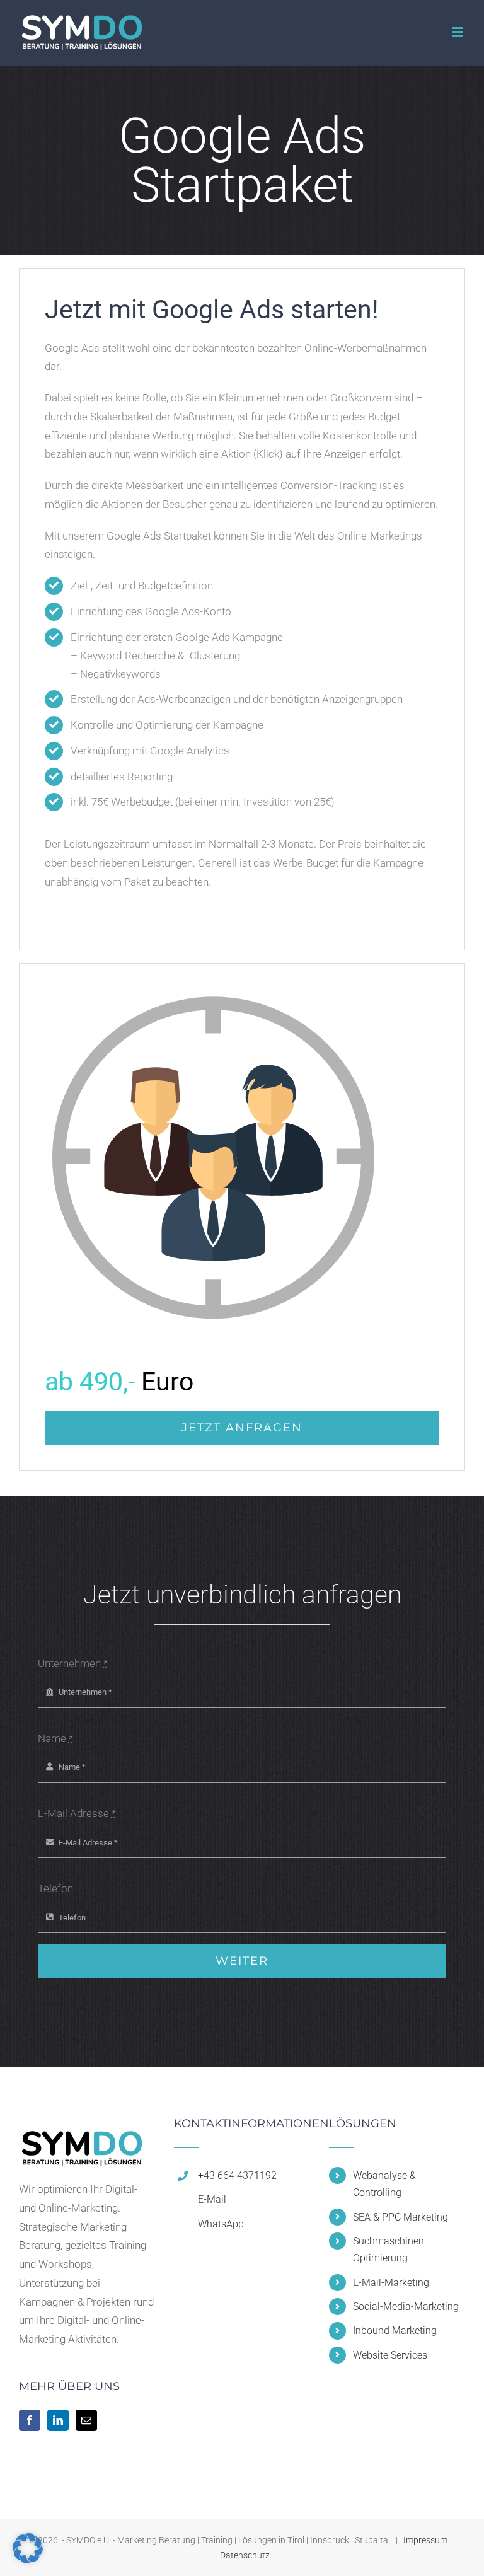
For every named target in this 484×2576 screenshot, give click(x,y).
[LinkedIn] (58, 2420)
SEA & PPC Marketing (400, 2217)
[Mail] (86, 2420)
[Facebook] (30, 2420)
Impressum (425, 2540)
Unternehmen (73, 1663)
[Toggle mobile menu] (458, 32)
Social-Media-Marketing (406, 2307)
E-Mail (212, 2199)
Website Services (390, 2355)
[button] (28, 2548)
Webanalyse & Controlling (384, 2184)
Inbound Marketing (395, 2331)
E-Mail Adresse (77, 1813)
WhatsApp (221, 2224)
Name (55, 1738)
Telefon (55, 1888)
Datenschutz (245, 2555)
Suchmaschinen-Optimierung (390, 2250)
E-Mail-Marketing (391, 2283)
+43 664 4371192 (237, 2175)
